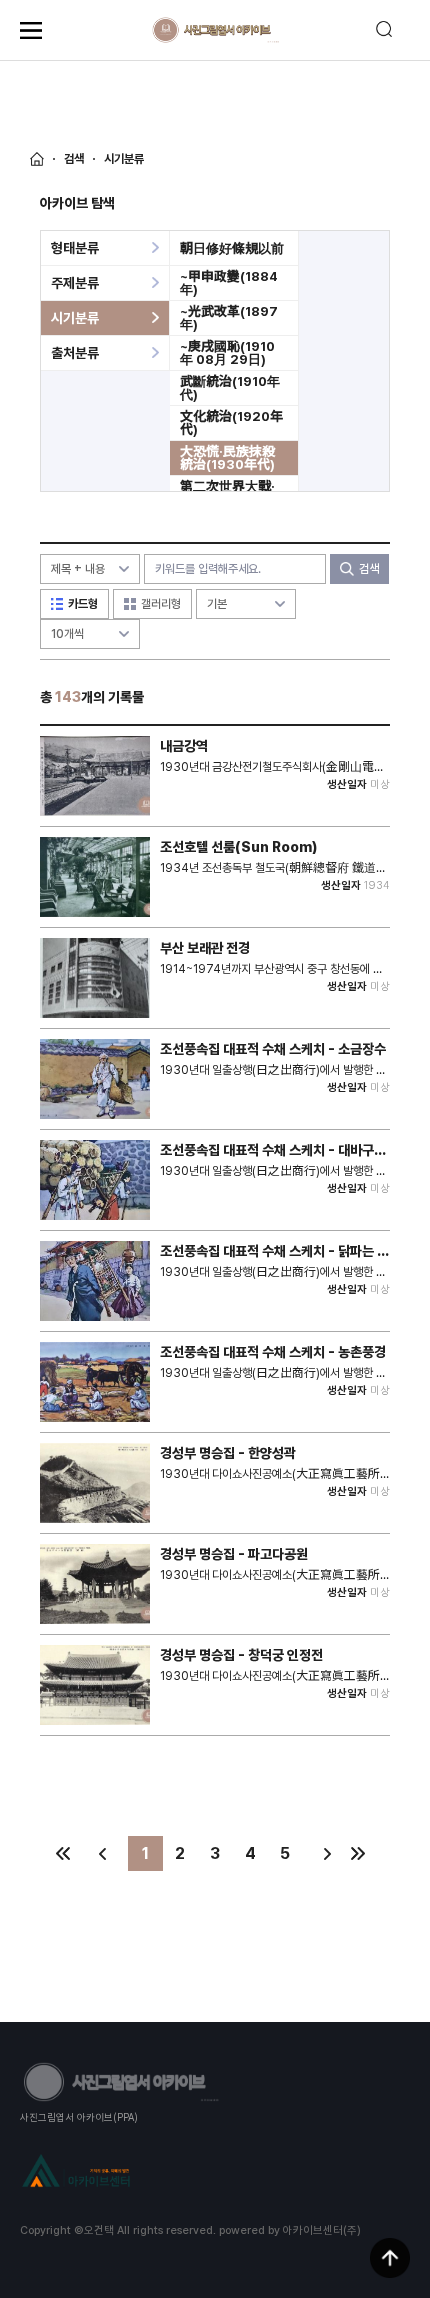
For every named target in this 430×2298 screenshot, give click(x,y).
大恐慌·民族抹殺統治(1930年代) (227, 458)
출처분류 (75, 353)
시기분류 (75, 318)
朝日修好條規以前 (232, 248)
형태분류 (75, 248)
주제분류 (75, 283)
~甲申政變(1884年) (229, 283)
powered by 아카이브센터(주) (290, 2230)
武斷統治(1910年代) (230, 388)
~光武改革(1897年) (229, 318)
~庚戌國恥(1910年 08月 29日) (227, 353)
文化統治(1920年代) (231, 423)
